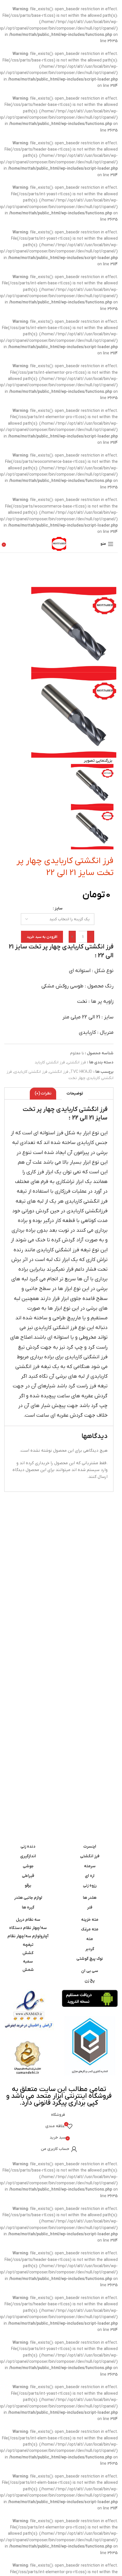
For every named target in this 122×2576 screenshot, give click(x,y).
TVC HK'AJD (81, 1072)
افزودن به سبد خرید (42, 937)
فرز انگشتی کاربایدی (31, 1072)
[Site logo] (59, 544)
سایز (58, 908)
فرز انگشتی (76, 1062)
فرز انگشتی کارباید (50, 1062)
